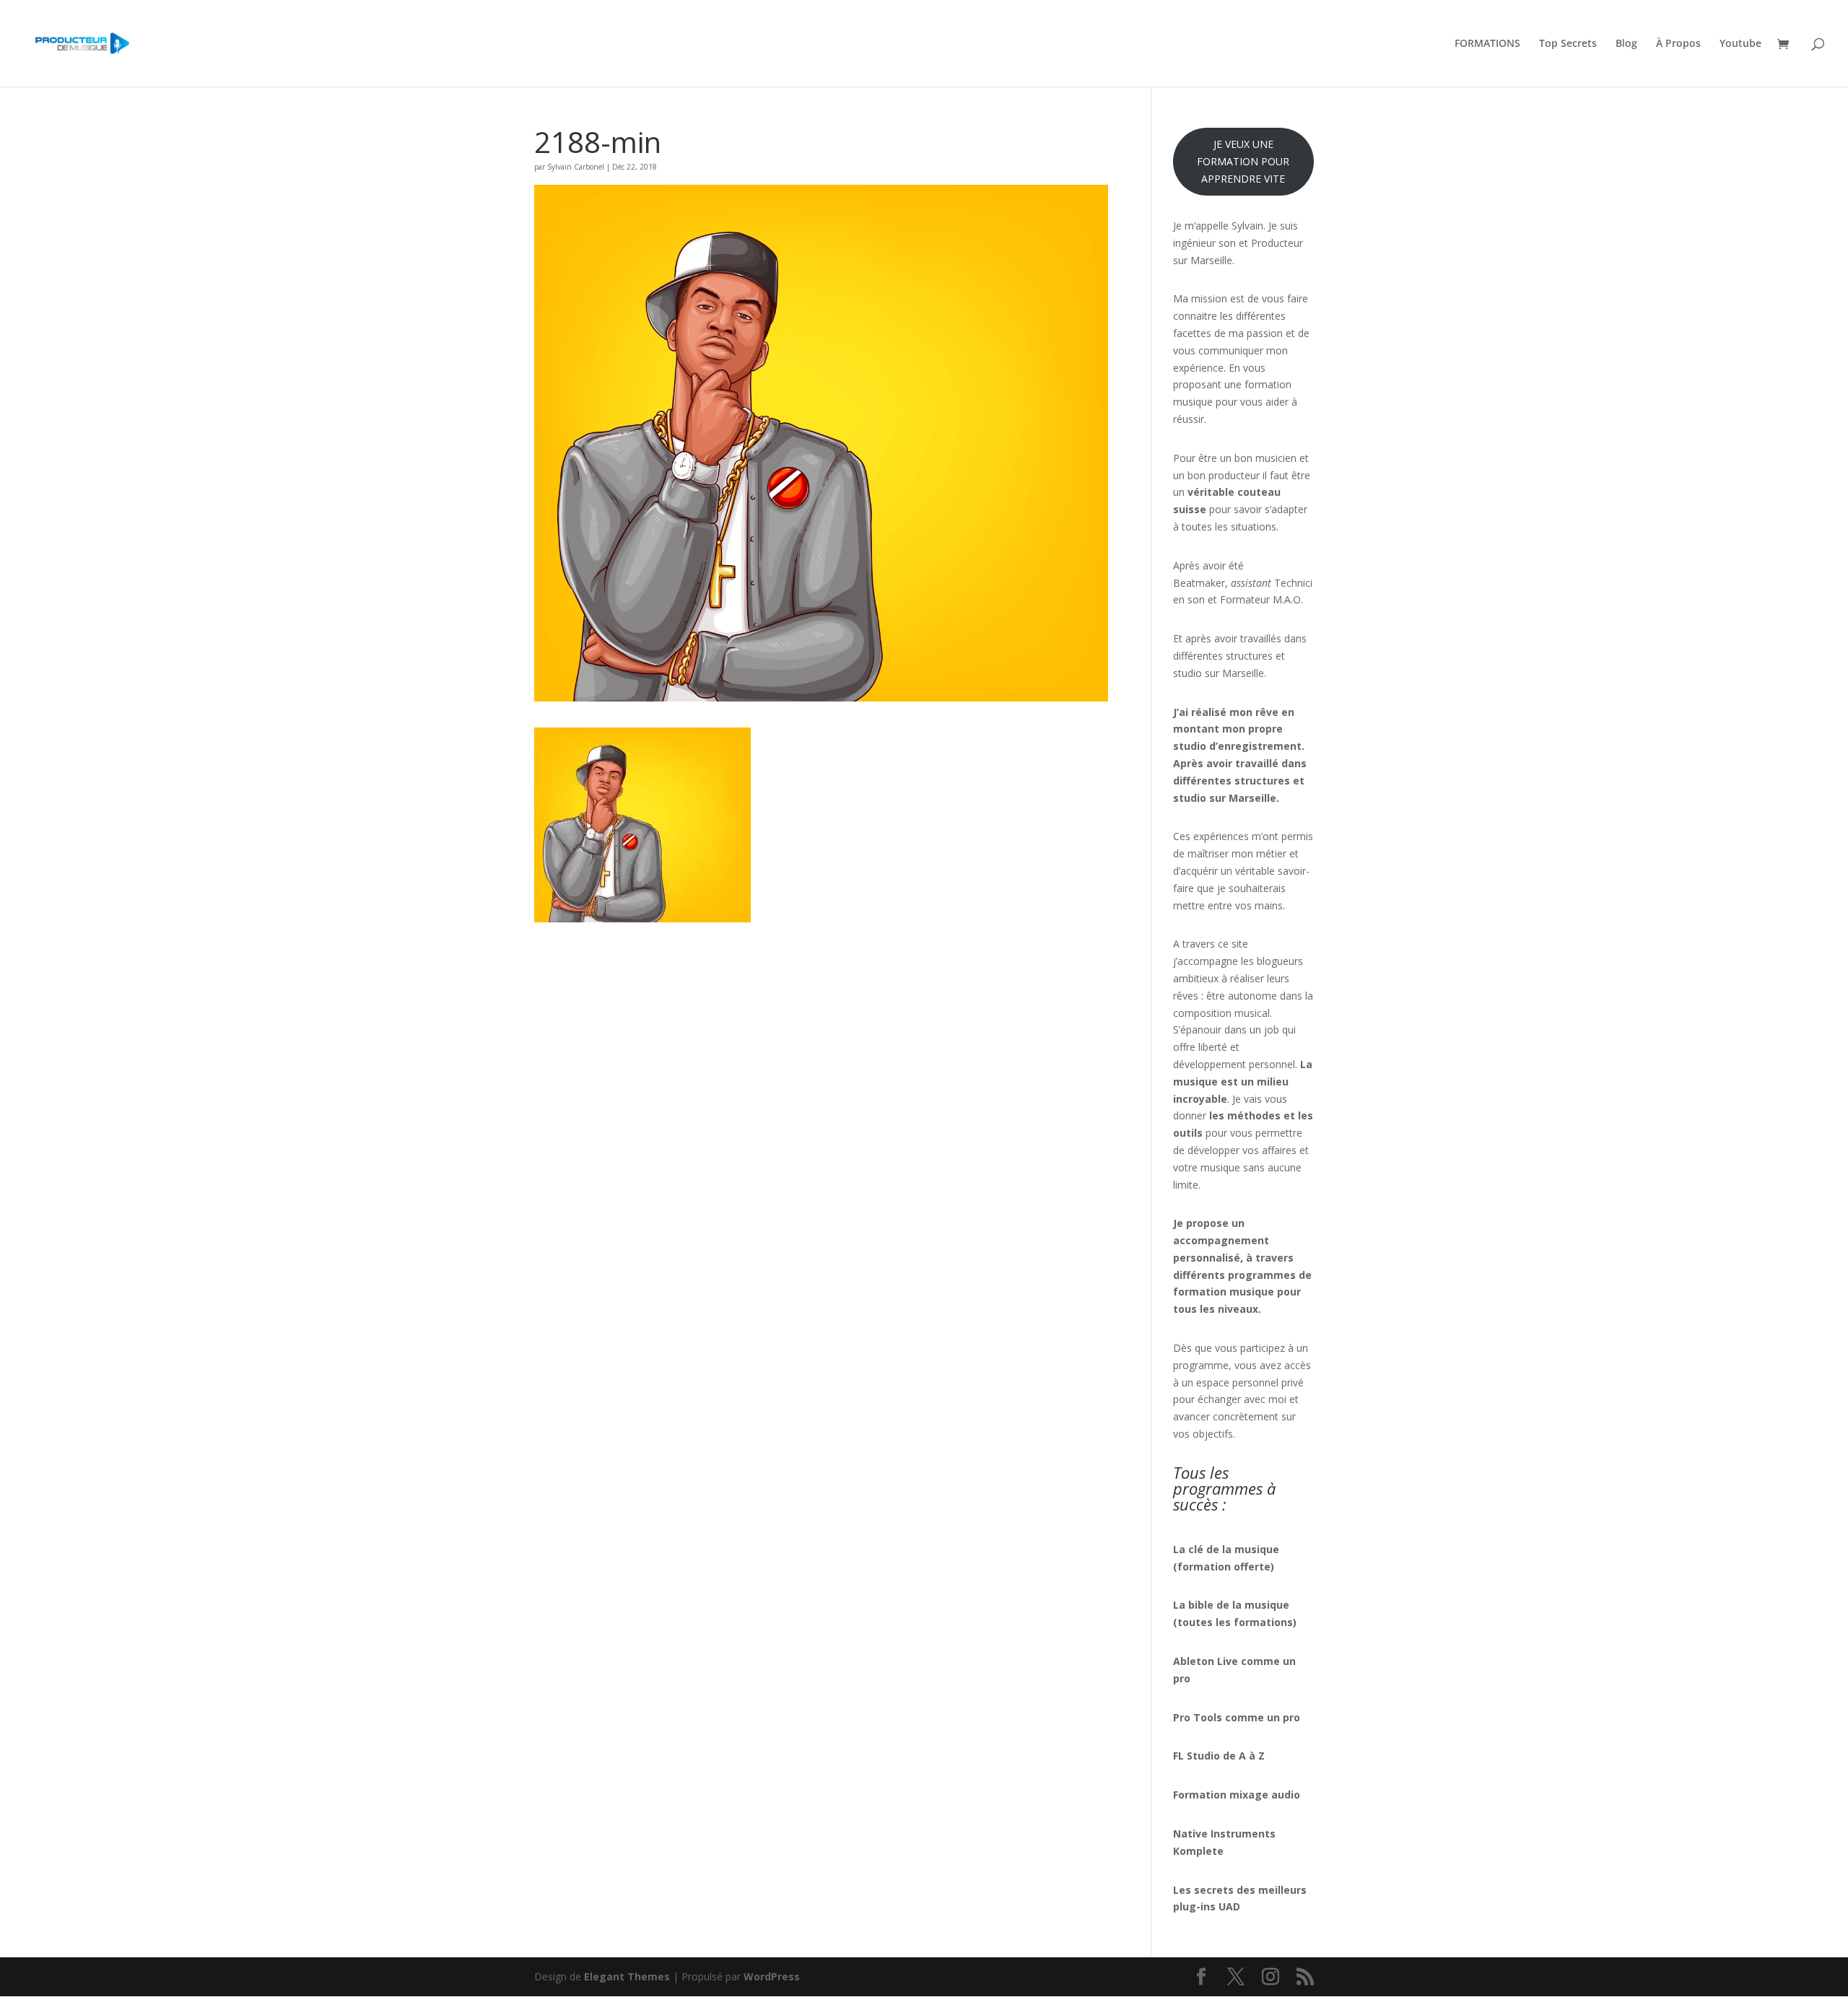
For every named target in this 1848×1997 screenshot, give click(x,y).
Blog (1626, 44)
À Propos (1678, 44)
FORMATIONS (1487, 44)
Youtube (1740, 44)
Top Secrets (1568, 44)
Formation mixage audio (1237, 1795)
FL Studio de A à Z (1219, 1756)
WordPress (772, 1976)
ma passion (1256, 333)
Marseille (1243, 673)
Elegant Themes (627, 1976)
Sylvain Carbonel (576, 167)
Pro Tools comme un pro (1238, 1717)
